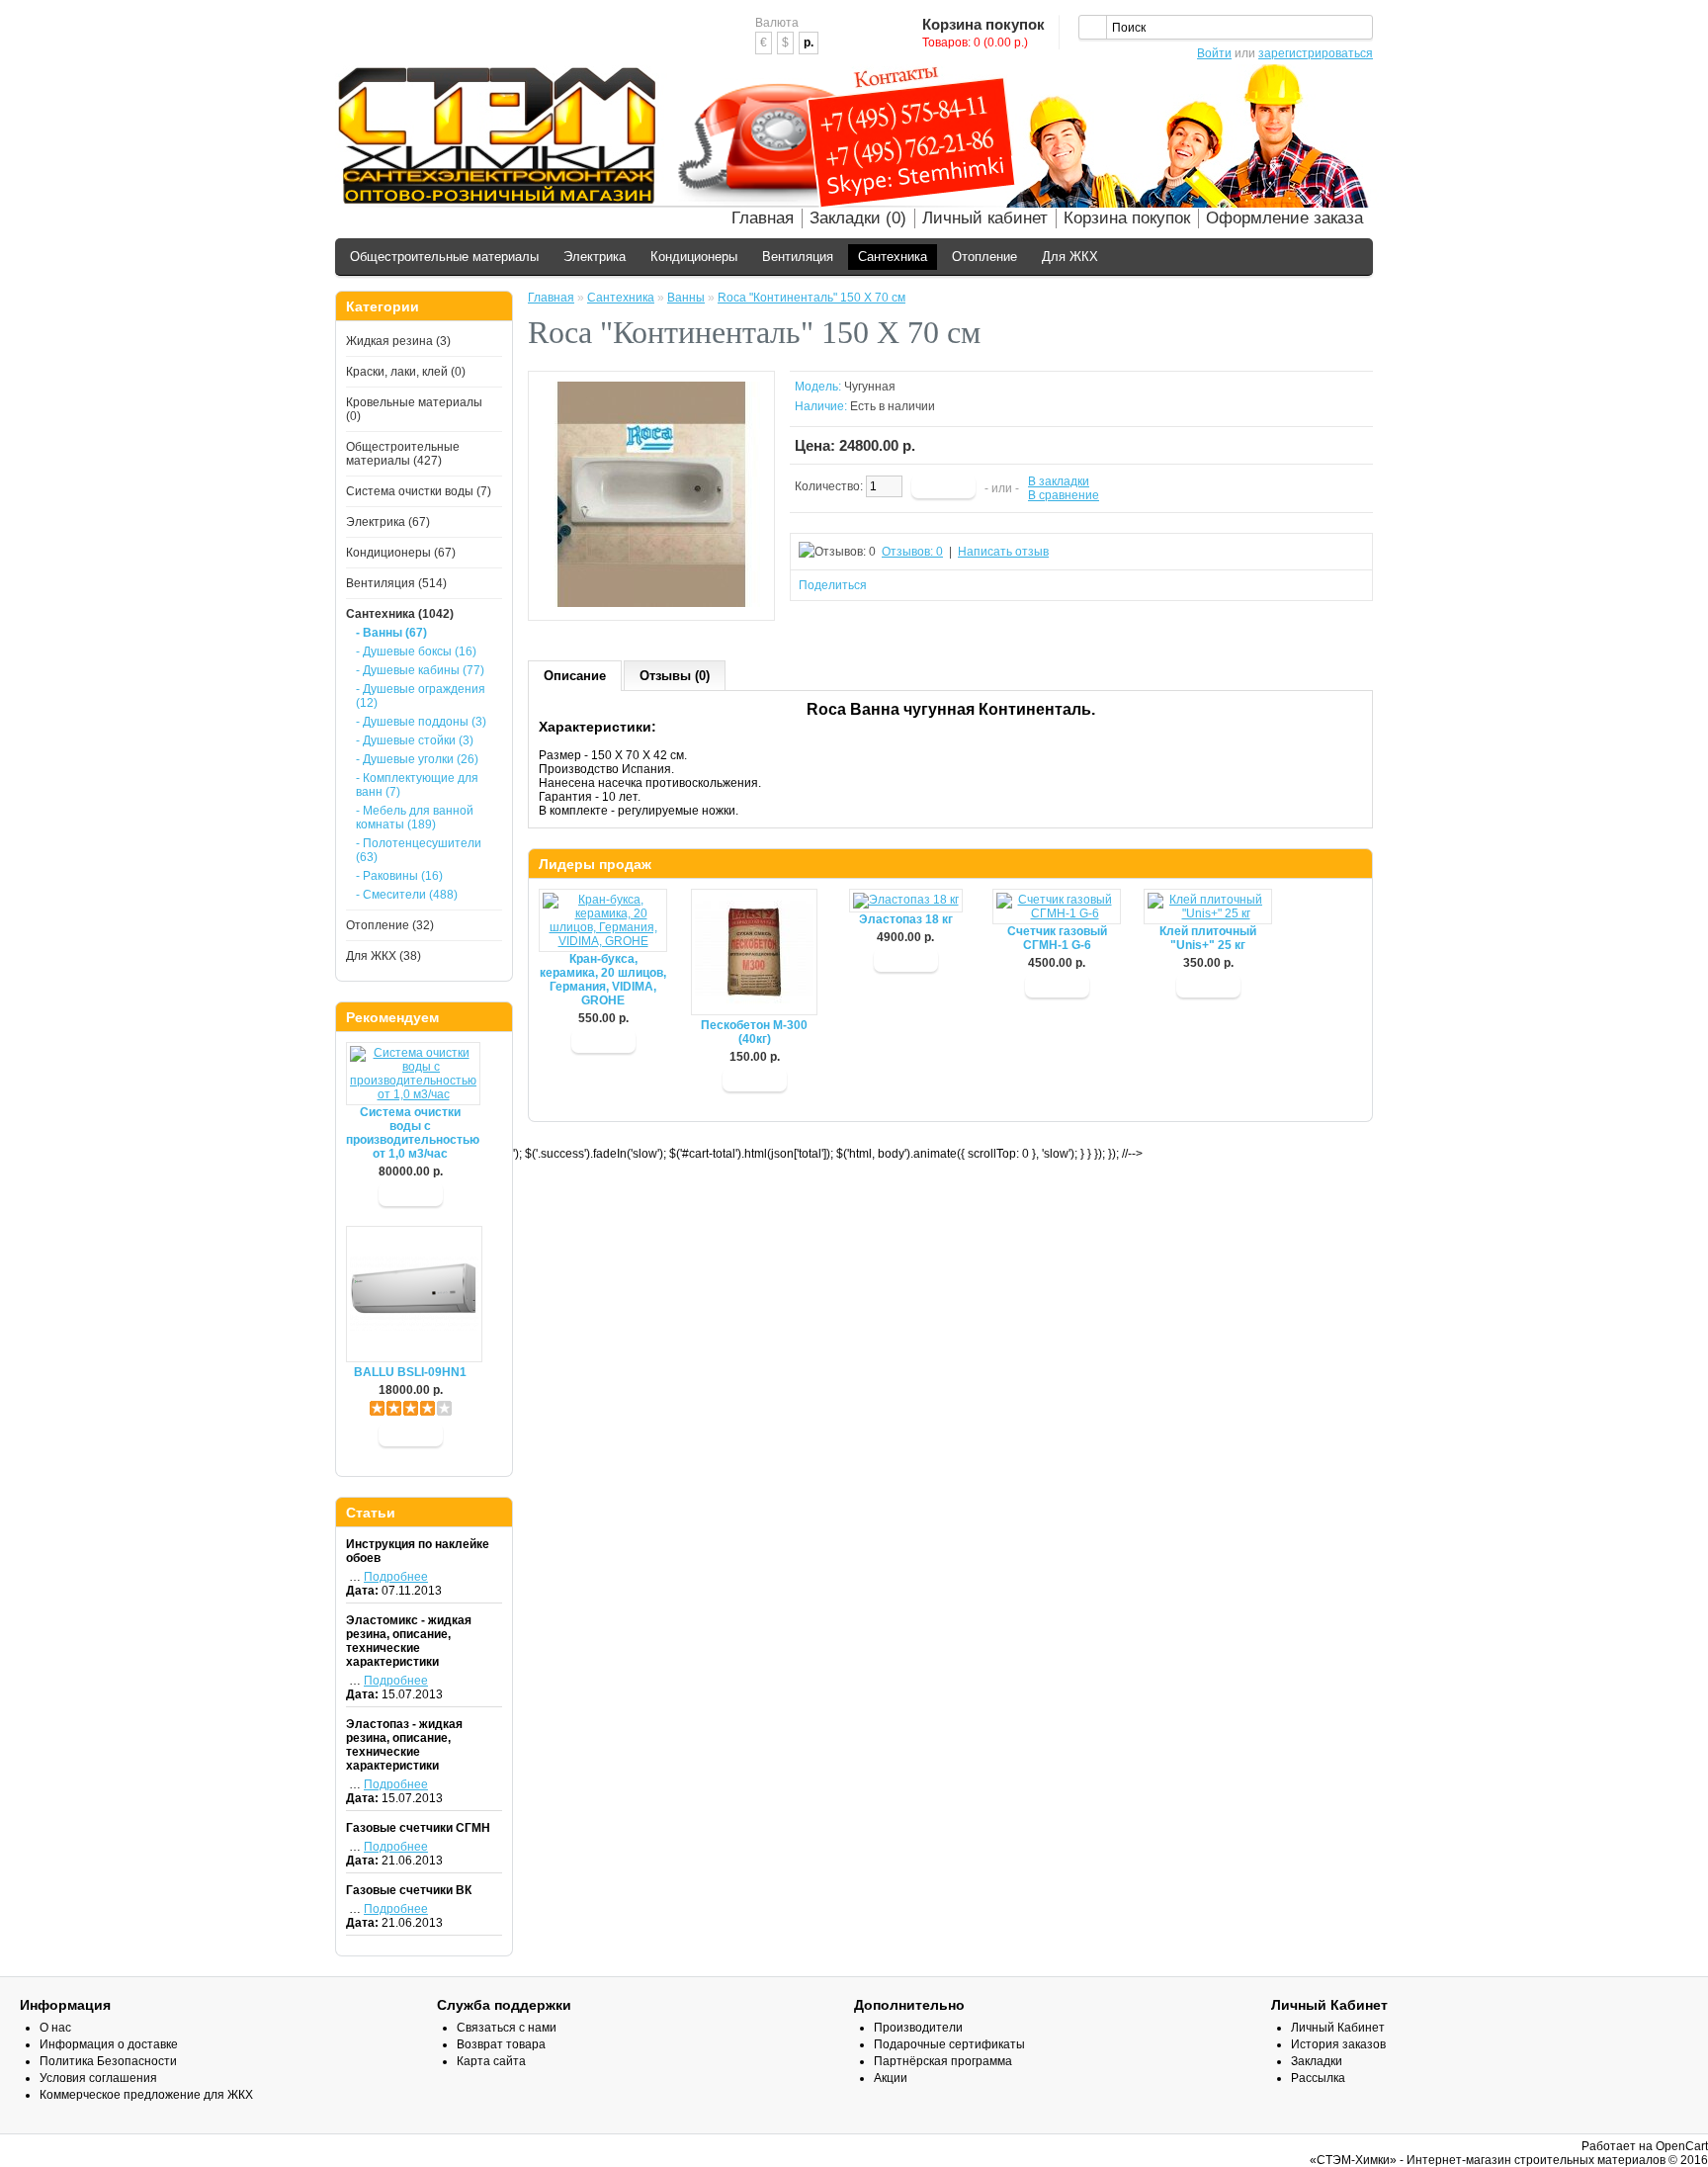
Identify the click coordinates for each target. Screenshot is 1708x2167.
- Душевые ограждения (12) (421, 696)
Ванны (686, 298)
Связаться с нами (507, 2028)
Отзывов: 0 (912, 552)
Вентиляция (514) (396, 583)
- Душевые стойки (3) (415, 740)
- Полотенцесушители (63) (419, 850)
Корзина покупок (1127, 218)
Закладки (1317, 2061)
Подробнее (396, 1577)
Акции (891, 2078)
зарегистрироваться (1316, 53)
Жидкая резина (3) (398, 341)
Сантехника (893, 257)
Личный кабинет (985, 218)
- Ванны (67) (391, 633)
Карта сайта (491, 2061)
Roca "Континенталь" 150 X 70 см (811, 298)
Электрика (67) (388, 522)
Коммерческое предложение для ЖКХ (146, 2095)
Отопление (984, 257)
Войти (1214, 53)
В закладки (1059, 481)
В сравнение (1064, 495)
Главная (763, 218)
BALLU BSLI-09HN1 (410, 1372)
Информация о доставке (109, 2044)
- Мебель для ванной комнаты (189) (415, 818)
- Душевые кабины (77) (420, 670)
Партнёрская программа (943, 2061)
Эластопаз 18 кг (906, 919)
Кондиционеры (694, 257)
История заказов (1338, 2044)
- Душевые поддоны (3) (421, 722)
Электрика (595, 257)
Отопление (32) (390, 925)
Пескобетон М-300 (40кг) (754, 1032)
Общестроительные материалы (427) (403, 454)
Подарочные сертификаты (949, 2044)
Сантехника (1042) (400, 614)
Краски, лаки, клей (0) (406, 372)
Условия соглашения (98, 2078)
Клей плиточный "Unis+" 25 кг (1208, 938)
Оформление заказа (1284, 218)
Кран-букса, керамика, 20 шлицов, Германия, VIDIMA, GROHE (603, 980)
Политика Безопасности (108, 2061)
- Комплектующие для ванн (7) (417, 785)
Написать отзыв (1003, 552)
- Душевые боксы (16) (416, 651)
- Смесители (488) (407, 895)
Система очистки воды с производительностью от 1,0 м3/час (410, 1133)
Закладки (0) (858, 218)
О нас (55, 2028)
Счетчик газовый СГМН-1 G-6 (1057, 938)
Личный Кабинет (1338, 2028)
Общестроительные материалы (444, 257)
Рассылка (1318, 2078)
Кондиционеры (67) (401, 553)
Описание (575, 676)
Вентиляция (798, 257)
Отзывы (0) (675, 676)
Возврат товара (501, 2044)
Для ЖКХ (1070, 257)
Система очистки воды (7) (419, 491)
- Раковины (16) (399, 876)
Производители (918, 2028)
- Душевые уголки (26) (417, 759)
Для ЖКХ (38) (384, 956)
